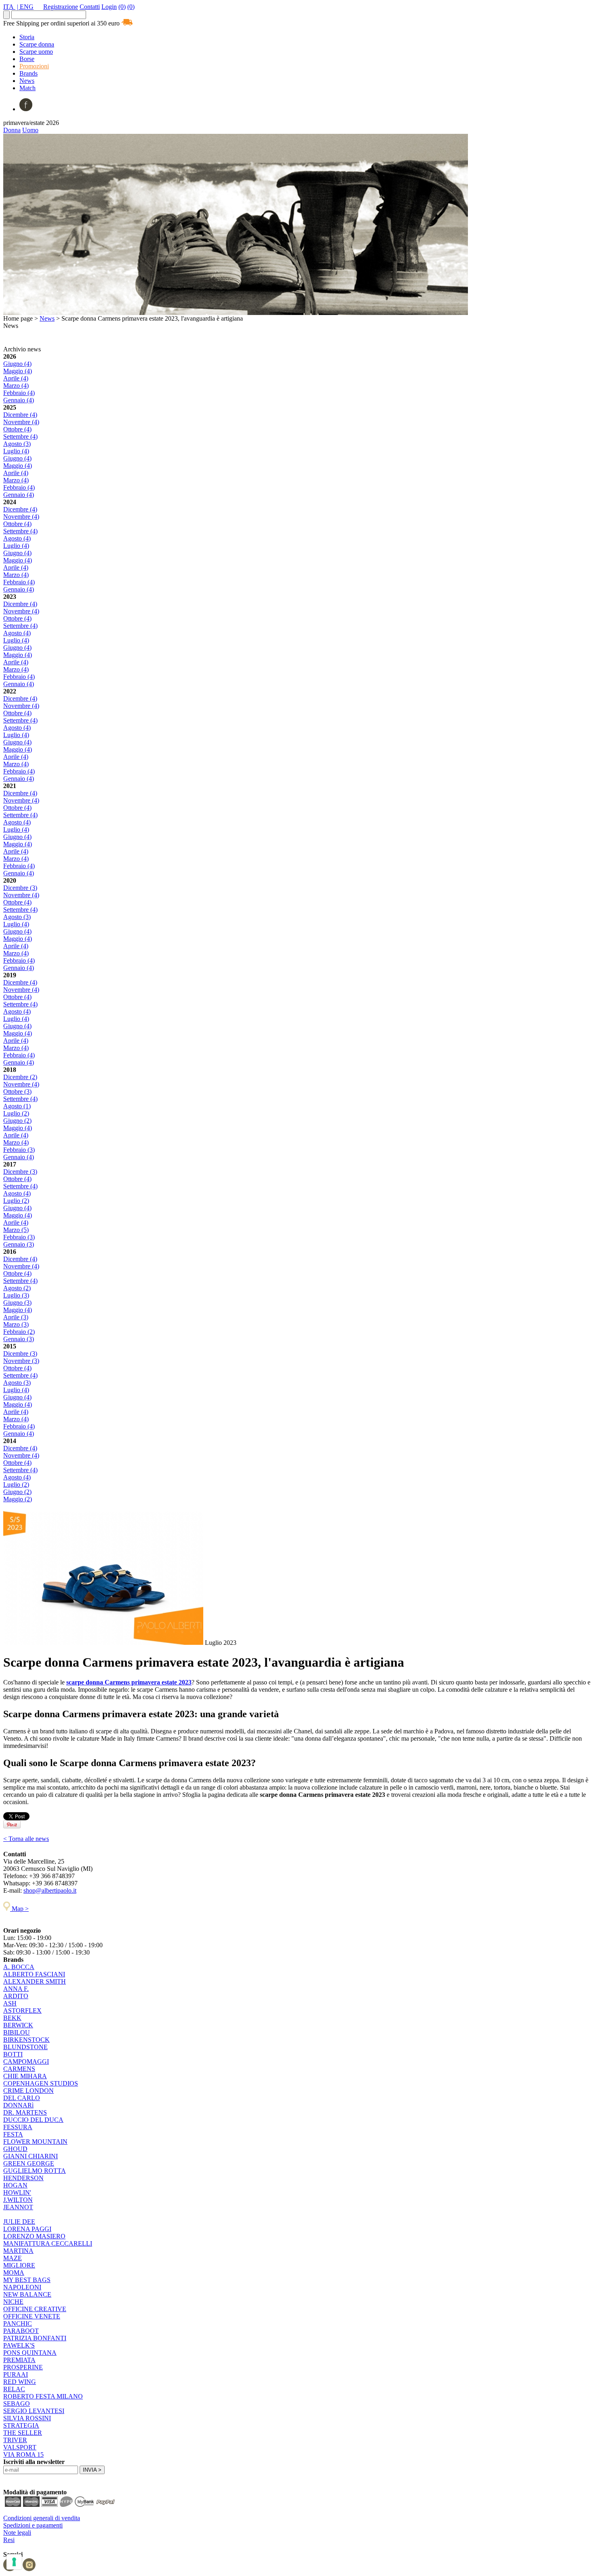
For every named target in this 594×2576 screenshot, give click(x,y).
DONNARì (18, 2105)
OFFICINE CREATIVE (35, 2309)
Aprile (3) (16, 1317)
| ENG (25, 7)
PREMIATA (19, 2360)
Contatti (90, 7)
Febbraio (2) (19, 1332)
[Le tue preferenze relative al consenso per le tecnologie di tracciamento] (14, 2562)
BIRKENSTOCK (26, 2040)
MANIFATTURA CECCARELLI (48, 2243)
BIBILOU (17, 2032)
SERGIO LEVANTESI (34, 2411)
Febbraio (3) (19, 1150)
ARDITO (16, 1996)
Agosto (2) (17, 1288)
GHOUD (15, 2149)
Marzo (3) (16, 1324)
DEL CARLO (22, 2098)
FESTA (13, 2134)
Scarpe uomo (36, 52)
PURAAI (16, 2374)
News (27, 81)
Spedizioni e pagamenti (33, 2525)
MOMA (14, 2273)
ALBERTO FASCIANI (34, 1974)
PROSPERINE (23, 2367)
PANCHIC (18, 2323)
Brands (28, 73)
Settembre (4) (20, 436)
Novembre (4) (21, 422)
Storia (27, 37)
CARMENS (19, 2069)
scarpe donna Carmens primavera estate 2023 (129, 1682)
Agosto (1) (17, 1106)
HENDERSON (23, 2178)
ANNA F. (16, 1989)
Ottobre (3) (17, 1091)
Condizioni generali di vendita (42, 2518)
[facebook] (26, 109)
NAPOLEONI (22, 2287)
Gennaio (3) (19, 1244)
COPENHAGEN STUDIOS (41, 2083)
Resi (9, 2540)
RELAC (14, 2389)
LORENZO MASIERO (34, 2236)
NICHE (13, 2302)
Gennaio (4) (19, 400)
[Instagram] (29, 2569)
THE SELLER (23, 2433)
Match (27, 88)
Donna (12, 130)
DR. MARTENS (25, 2112)
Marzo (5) (16, 1230)
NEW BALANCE (27, 2294)
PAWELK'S (19, 2345)
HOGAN (15, 2185)
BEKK (12, 2018)
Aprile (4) (16, 378)
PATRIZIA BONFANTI (35, 2338)
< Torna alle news (26, 1839)
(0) (122, 7)
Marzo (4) (16, 386)
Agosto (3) (17, 444)
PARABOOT (21, 2331)
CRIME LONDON (28, 2091)
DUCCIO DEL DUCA (33, 2120)
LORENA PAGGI (27, 2229)
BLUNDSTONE (25, 2047)
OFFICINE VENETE (32, 2316)
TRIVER (15, 2440)
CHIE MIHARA (25, 2076)
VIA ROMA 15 (23, 2454)
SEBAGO (17, 2404)
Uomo (30, 130)
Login (109, 7)
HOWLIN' (17, 2192)
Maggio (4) (18, 371)
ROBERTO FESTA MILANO (43, 2396)
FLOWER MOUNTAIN (35, 2142)
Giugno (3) (17, 1303)
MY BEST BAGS (27, 2280)
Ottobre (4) (17, 429)
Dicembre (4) (20, 415)
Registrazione (61, 7)
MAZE (13, 2258)
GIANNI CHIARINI (31, 2156)
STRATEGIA (21, 2425)
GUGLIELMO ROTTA (35, 2171)
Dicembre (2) (20, 1077)
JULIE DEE (19, 2222)
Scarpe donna (37, 44)
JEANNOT (18, 2207)
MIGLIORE (19, 2265)
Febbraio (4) (19, 393)
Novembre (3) (21, 1361)
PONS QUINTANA (30, 2353)
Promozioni (34, 66)
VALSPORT (20, 2447)
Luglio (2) (16, 1113)
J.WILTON (18, 2200)
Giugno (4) (17, 364)
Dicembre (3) (20, 888)
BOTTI (13, 2054)
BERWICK (18, 2025)
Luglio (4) (16, 451)
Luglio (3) (16, 1295)
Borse (27, 59)
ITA (9, 7)
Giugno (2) (17, 1121)
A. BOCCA (19, 1967)
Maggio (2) (18, 1499)
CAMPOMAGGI (26, 2061)
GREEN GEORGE (29, 2163)
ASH (10, 2003)
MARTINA (18, 2251)
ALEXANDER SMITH (35, 1981)
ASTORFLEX (22, 2011)
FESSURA (18, 2127)
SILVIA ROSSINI (27, 2418)
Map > (19, 1909)
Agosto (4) (17, 538)
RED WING (20, 2382)
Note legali (17, 2533)
